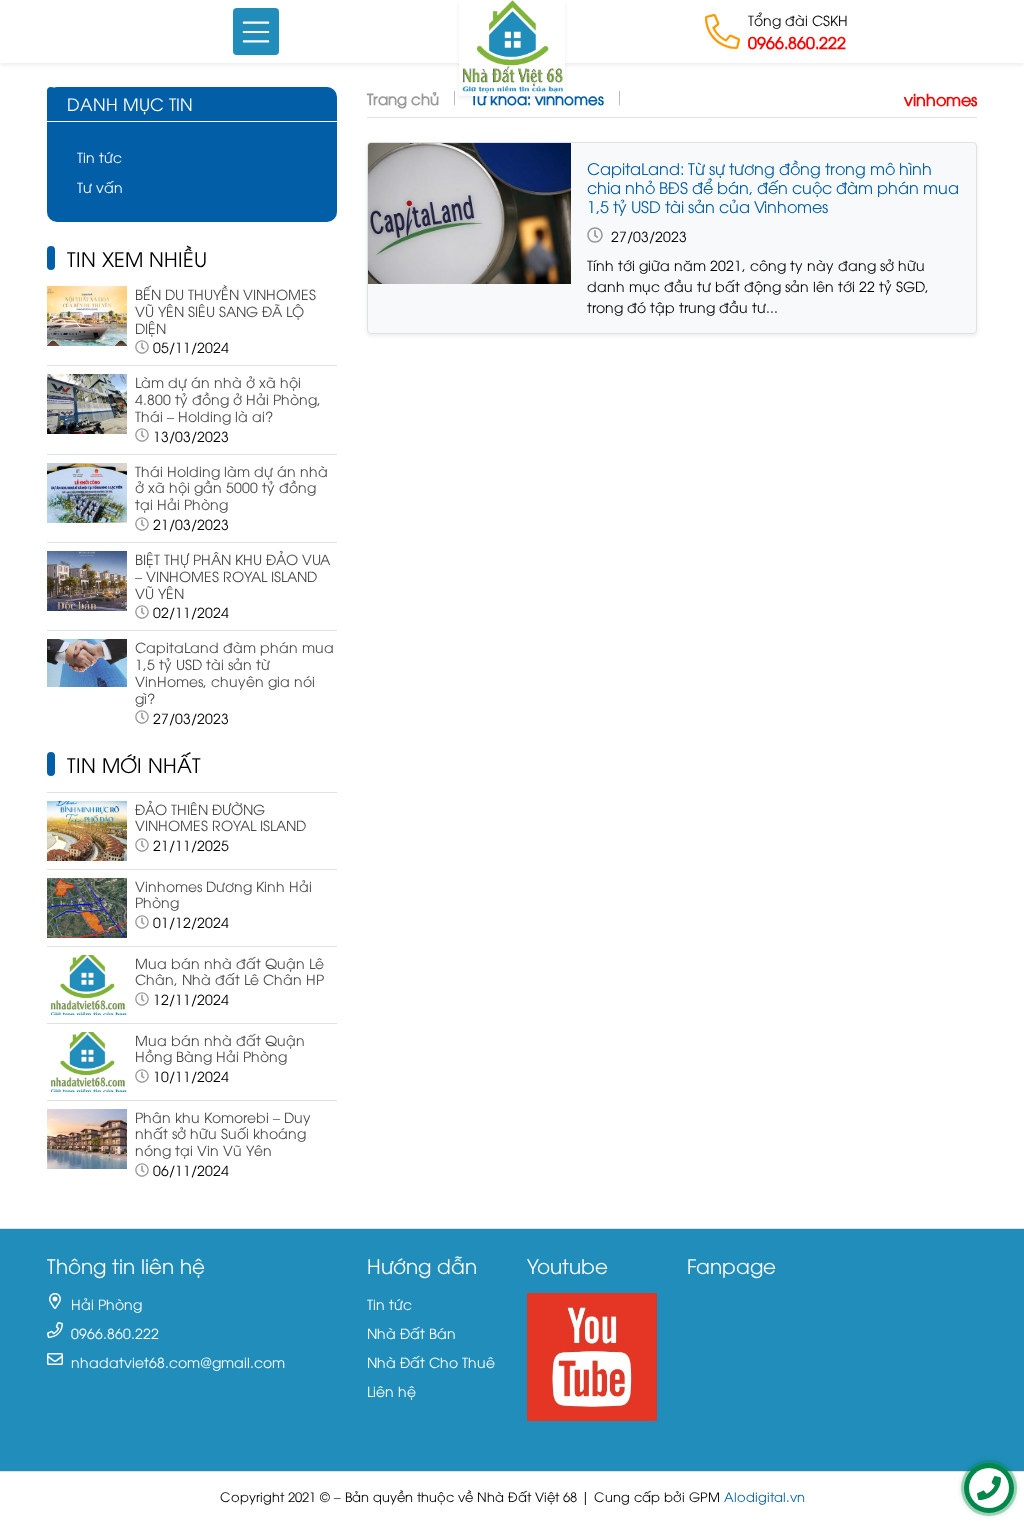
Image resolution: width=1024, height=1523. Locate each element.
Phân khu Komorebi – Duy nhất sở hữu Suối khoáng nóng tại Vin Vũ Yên (223, 1133)
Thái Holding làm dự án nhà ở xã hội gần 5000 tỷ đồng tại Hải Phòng (231, 487)
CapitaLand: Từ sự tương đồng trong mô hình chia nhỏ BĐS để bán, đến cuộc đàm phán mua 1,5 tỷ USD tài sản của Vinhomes (773, 187)
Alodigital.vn (764, 1496)
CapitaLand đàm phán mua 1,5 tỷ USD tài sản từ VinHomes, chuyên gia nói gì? (234, 671)
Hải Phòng (106, 1303)
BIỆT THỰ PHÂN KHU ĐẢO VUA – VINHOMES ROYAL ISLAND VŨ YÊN (232, 575)
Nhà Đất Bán (411, 1332)
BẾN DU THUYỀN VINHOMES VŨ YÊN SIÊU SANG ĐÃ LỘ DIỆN (225, 310)
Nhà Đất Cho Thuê (431, 1361)
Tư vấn (100, 186)
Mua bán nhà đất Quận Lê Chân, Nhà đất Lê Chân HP (229, 971)
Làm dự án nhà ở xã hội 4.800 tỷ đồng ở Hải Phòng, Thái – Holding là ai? (228, 398)
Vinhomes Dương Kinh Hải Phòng (223, 894)
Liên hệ (391, 1390)
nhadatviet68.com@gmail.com (178, 1361)
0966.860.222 (797, 42)
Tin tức (99, 156)
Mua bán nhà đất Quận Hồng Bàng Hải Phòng (220, 1048)
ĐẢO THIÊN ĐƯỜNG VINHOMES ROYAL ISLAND (220, 817)
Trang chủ (403, 98)
